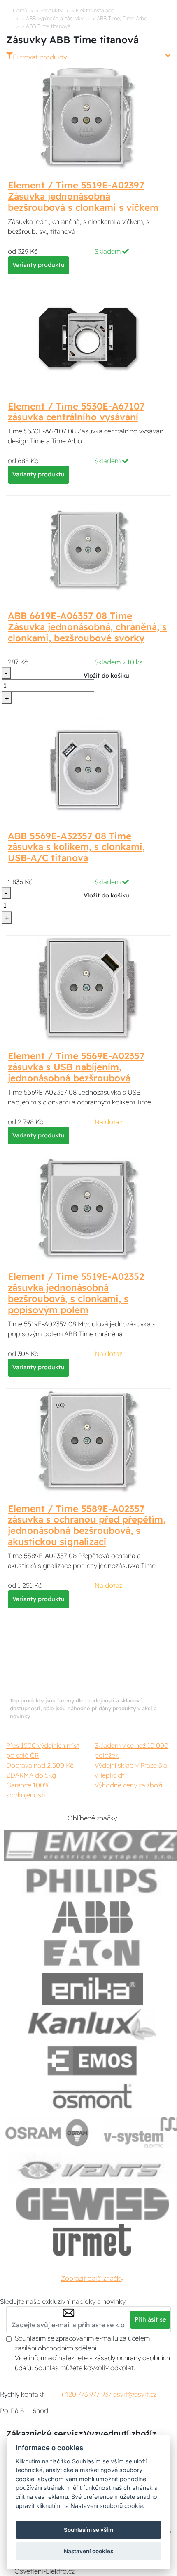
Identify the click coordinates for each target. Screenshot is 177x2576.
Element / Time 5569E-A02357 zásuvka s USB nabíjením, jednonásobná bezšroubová (76, 1067)
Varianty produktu (38, 265)
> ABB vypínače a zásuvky (53, 18)
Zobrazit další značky (92, 2278)
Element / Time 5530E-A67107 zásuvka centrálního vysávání (76, 412)
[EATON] (92, 1953)
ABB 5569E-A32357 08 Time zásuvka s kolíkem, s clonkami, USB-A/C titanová (76, 847)
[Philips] (92, 1881)
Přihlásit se (150, 2319)
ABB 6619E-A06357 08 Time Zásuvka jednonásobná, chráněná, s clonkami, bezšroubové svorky (87, 627)
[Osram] (48, 2132)
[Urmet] (92, 2240)
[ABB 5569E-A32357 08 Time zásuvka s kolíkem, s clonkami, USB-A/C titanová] (88, 768)
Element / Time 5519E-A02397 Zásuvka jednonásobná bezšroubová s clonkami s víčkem (83, 196)
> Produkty (49, 10)
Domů (20, 10)
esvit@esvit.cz (135, 2394)
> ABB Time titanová (46, 26)
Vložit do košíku (106, 676)
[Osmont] (92, 2097)
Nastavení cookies (88, 2551)
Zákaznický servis (42, 2434)
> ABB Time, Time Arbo (120, 18)
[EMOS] (92, 2061)
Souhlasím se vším (88, 2530)
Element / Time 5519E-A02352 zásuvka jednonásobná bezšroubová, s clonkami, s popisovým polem (76, 1293)
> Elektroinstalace (93, 10)
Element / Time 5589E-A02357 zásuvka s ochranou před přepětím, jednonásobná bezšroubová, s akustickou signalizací (87, 1525)
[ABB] (92, 1917)
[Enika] (92, 1989)
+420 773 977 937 (86, 2394)
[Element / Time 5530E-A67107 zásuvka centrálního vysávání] (88, 339)
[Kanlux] (92, 2025)
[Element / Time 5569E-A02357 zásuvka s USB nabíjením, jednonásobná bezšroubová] (88, 988)
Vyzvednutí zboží (118, 2434)
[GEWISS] (92, 2204)
